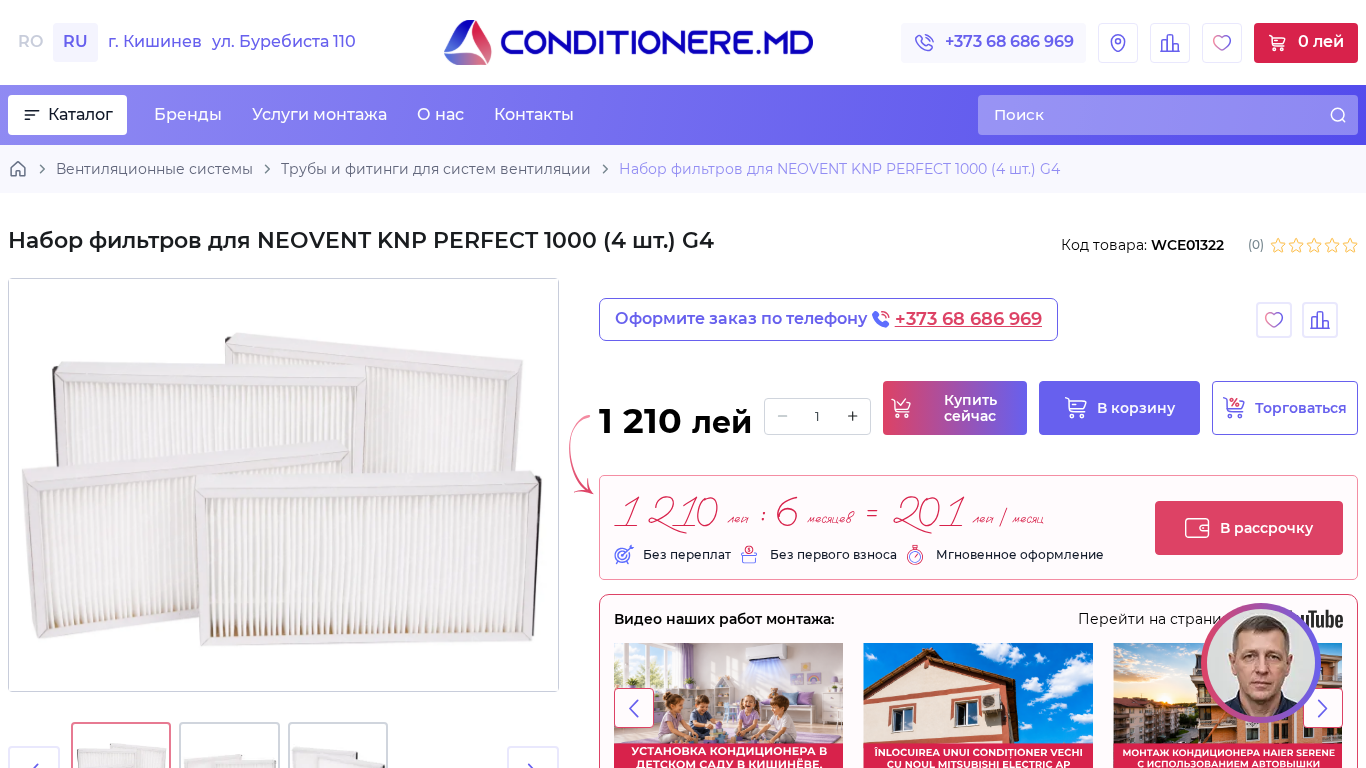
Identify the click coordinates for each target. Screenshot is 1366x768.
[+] (852, 416)
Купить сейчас (970, 408)
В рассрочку (1266, 528)
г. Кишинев (232, 42)
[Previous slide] (634, 708)
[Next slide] (1323, 708)
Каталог (80, 114)
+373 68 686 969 (1009, 41)
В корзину (1136, 408)
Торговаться (1301, 408)
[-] (782, 416)
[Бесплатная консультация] (1261, 663)
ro (30, 41)
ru (75, 41)
